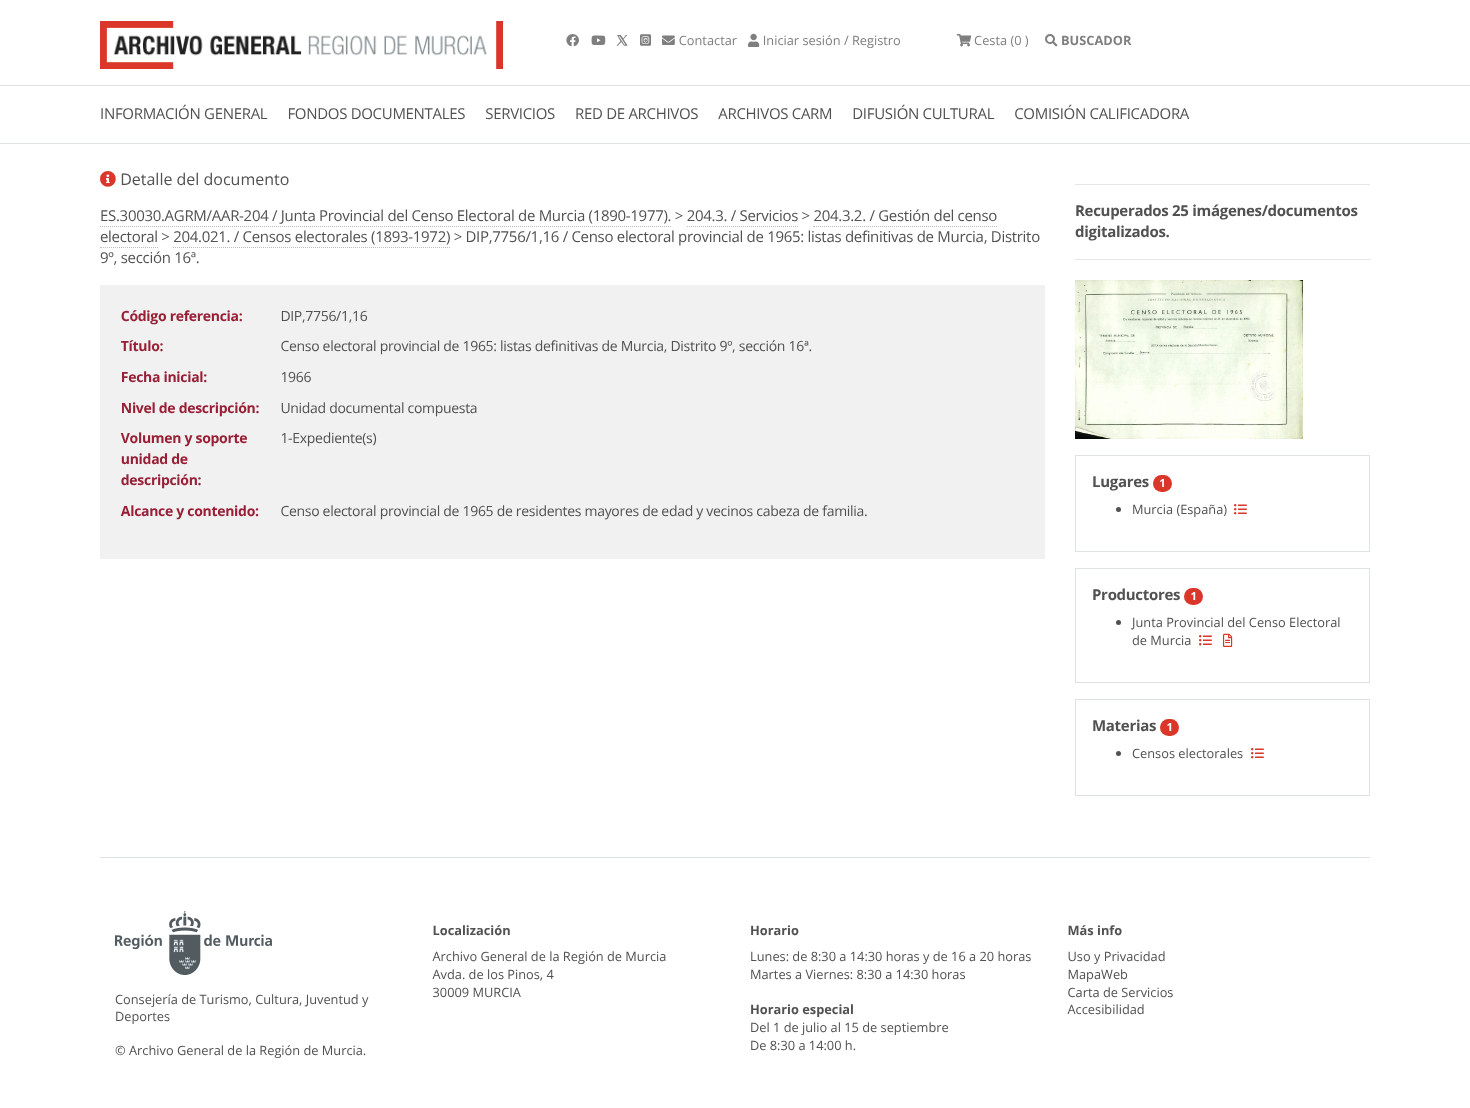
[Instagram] (647, 40)
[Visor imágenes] (1189, 356)
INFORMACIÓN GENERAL (183, 114)
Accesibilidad (1106, 1009)
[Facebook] (574, 40)
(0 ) (1001, 40)
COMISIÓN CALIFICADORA (1101, 114)
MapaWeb (1098, 974)
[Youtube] (599, 40)
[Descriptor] (1228, 640)
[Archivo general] (301, 41)
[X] (624, 40)
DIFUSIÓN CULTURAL (923, 114)
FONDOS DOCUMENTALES (376, 114)
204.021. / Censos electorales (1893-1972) (311, 237)
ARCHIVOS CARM (775, 114)
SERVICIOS (520, 114)
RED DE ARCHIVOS (636, 114)
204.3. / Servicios (742, 216)
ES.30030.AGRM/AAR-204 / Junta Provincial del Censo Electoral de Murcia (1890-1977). (385, 216)
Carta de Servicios (1121, 992)
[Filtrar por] (1240, 509)
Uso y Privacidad (1117, 956)
